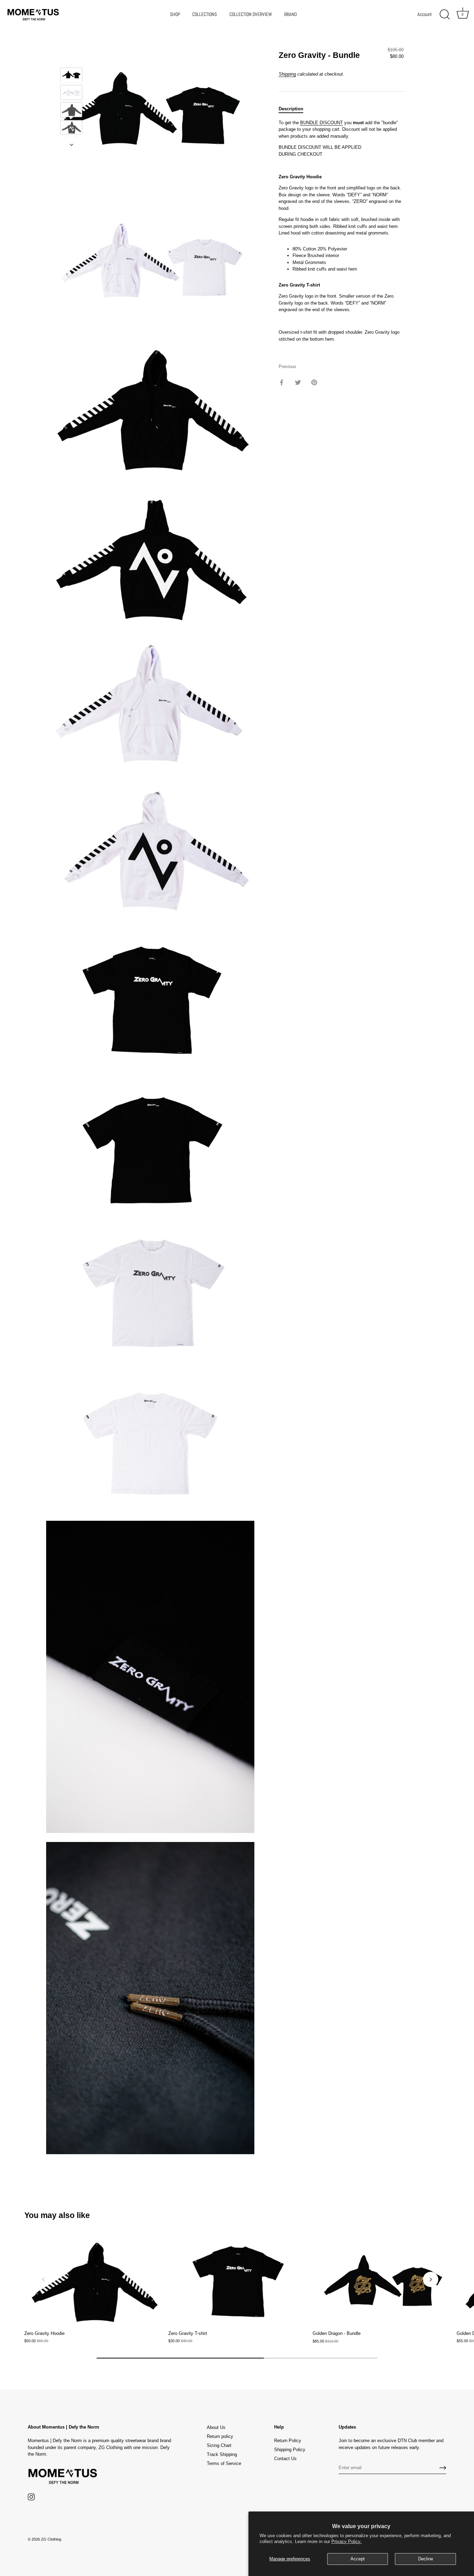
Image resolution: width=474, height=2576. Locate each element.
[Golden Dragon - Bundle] (381, 2281)
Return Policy (288, 2441)
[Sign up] (443, 2468)
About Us (216, 2427)
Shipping (287, 74)
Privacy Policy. (346, 2541)
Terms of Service (224, 2463)
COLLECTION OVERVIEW (251, 14)
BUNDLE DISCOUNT (321, 123)
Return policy (220, 2436)
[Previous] (71, 58)
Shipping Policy (290, 2450)
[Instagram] (31, 2497)
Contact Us (285, 2459)
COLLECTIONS (205, 14)
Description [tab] (291, 109)
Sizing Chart (219, 2445)
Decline (426, 2559)
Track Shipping (222, 2454)
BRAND (291, 14)
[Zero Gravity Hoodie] (93, 2281)
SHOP (175, 14)
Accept (358, 2559)
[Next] (71, 145)
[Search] (445, 15)
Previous (287, 367)
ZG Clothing (51, 2539)
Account (425, 14)
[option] (71, 76)
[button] (43, 2279)
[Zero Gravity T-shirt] (237, 2281)
